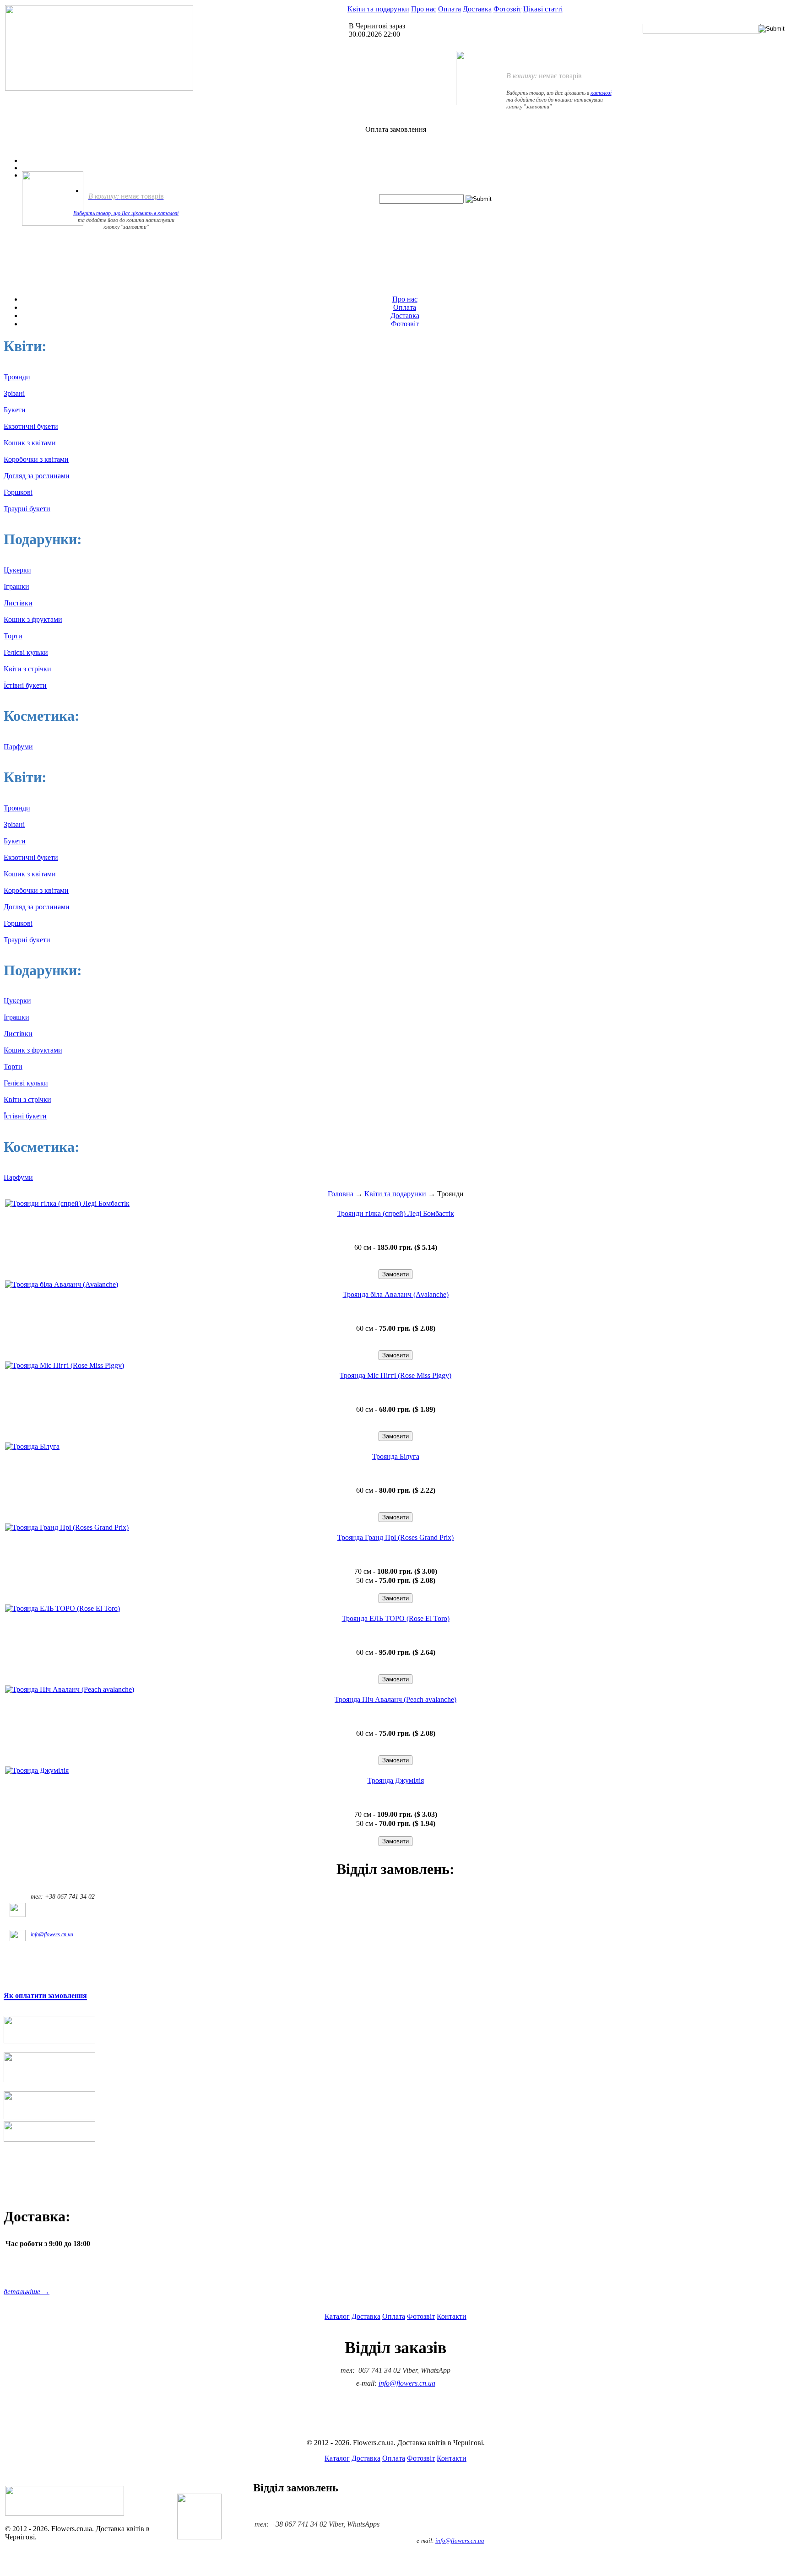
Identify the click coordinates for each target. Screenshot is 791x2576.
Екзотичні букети (31, 426)
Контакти (452, 2316)
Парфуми (18, 747)
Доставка (477, 9)
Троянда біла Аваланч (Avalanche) (396, 1294)
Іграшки (16, 586)
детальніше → (27, 2292)
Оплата (450, 9)
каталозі (601, 93)
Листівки (18, 603)
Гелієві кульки (26, 652)
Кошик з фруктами (33, 619)
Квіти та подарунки (378, 9)
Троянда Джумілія (396, 1780)
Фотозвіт (507, 9)
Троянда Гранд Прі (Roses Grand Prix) (395, 1537)
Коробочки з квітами (36, 459)
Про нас (424, 9)
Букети (15, 410)
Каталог (337, 2316)
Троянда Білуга (396, 1456)
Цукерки (17, 570)
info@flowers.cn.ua (52, 1934)
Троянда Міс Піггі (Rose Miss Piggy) (395, 1375)
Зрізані (14, 393)
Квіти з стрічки (27, 669)
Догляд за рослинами (37, 476)
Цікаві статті (543, 9)
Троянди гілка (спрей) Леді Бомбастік (395, 1213)
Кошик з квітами (30, 443)
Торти (13, 636)
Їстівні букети (25, 685)
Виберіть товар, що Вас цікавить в (115, 213)
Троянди (17, 377)
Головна (341, 1194)
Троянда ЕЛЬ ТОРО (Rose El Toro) (396, 1618)
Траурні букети (27, 509)
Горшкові (18, 492)
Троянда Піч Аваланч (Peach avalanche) (395, 1699)
